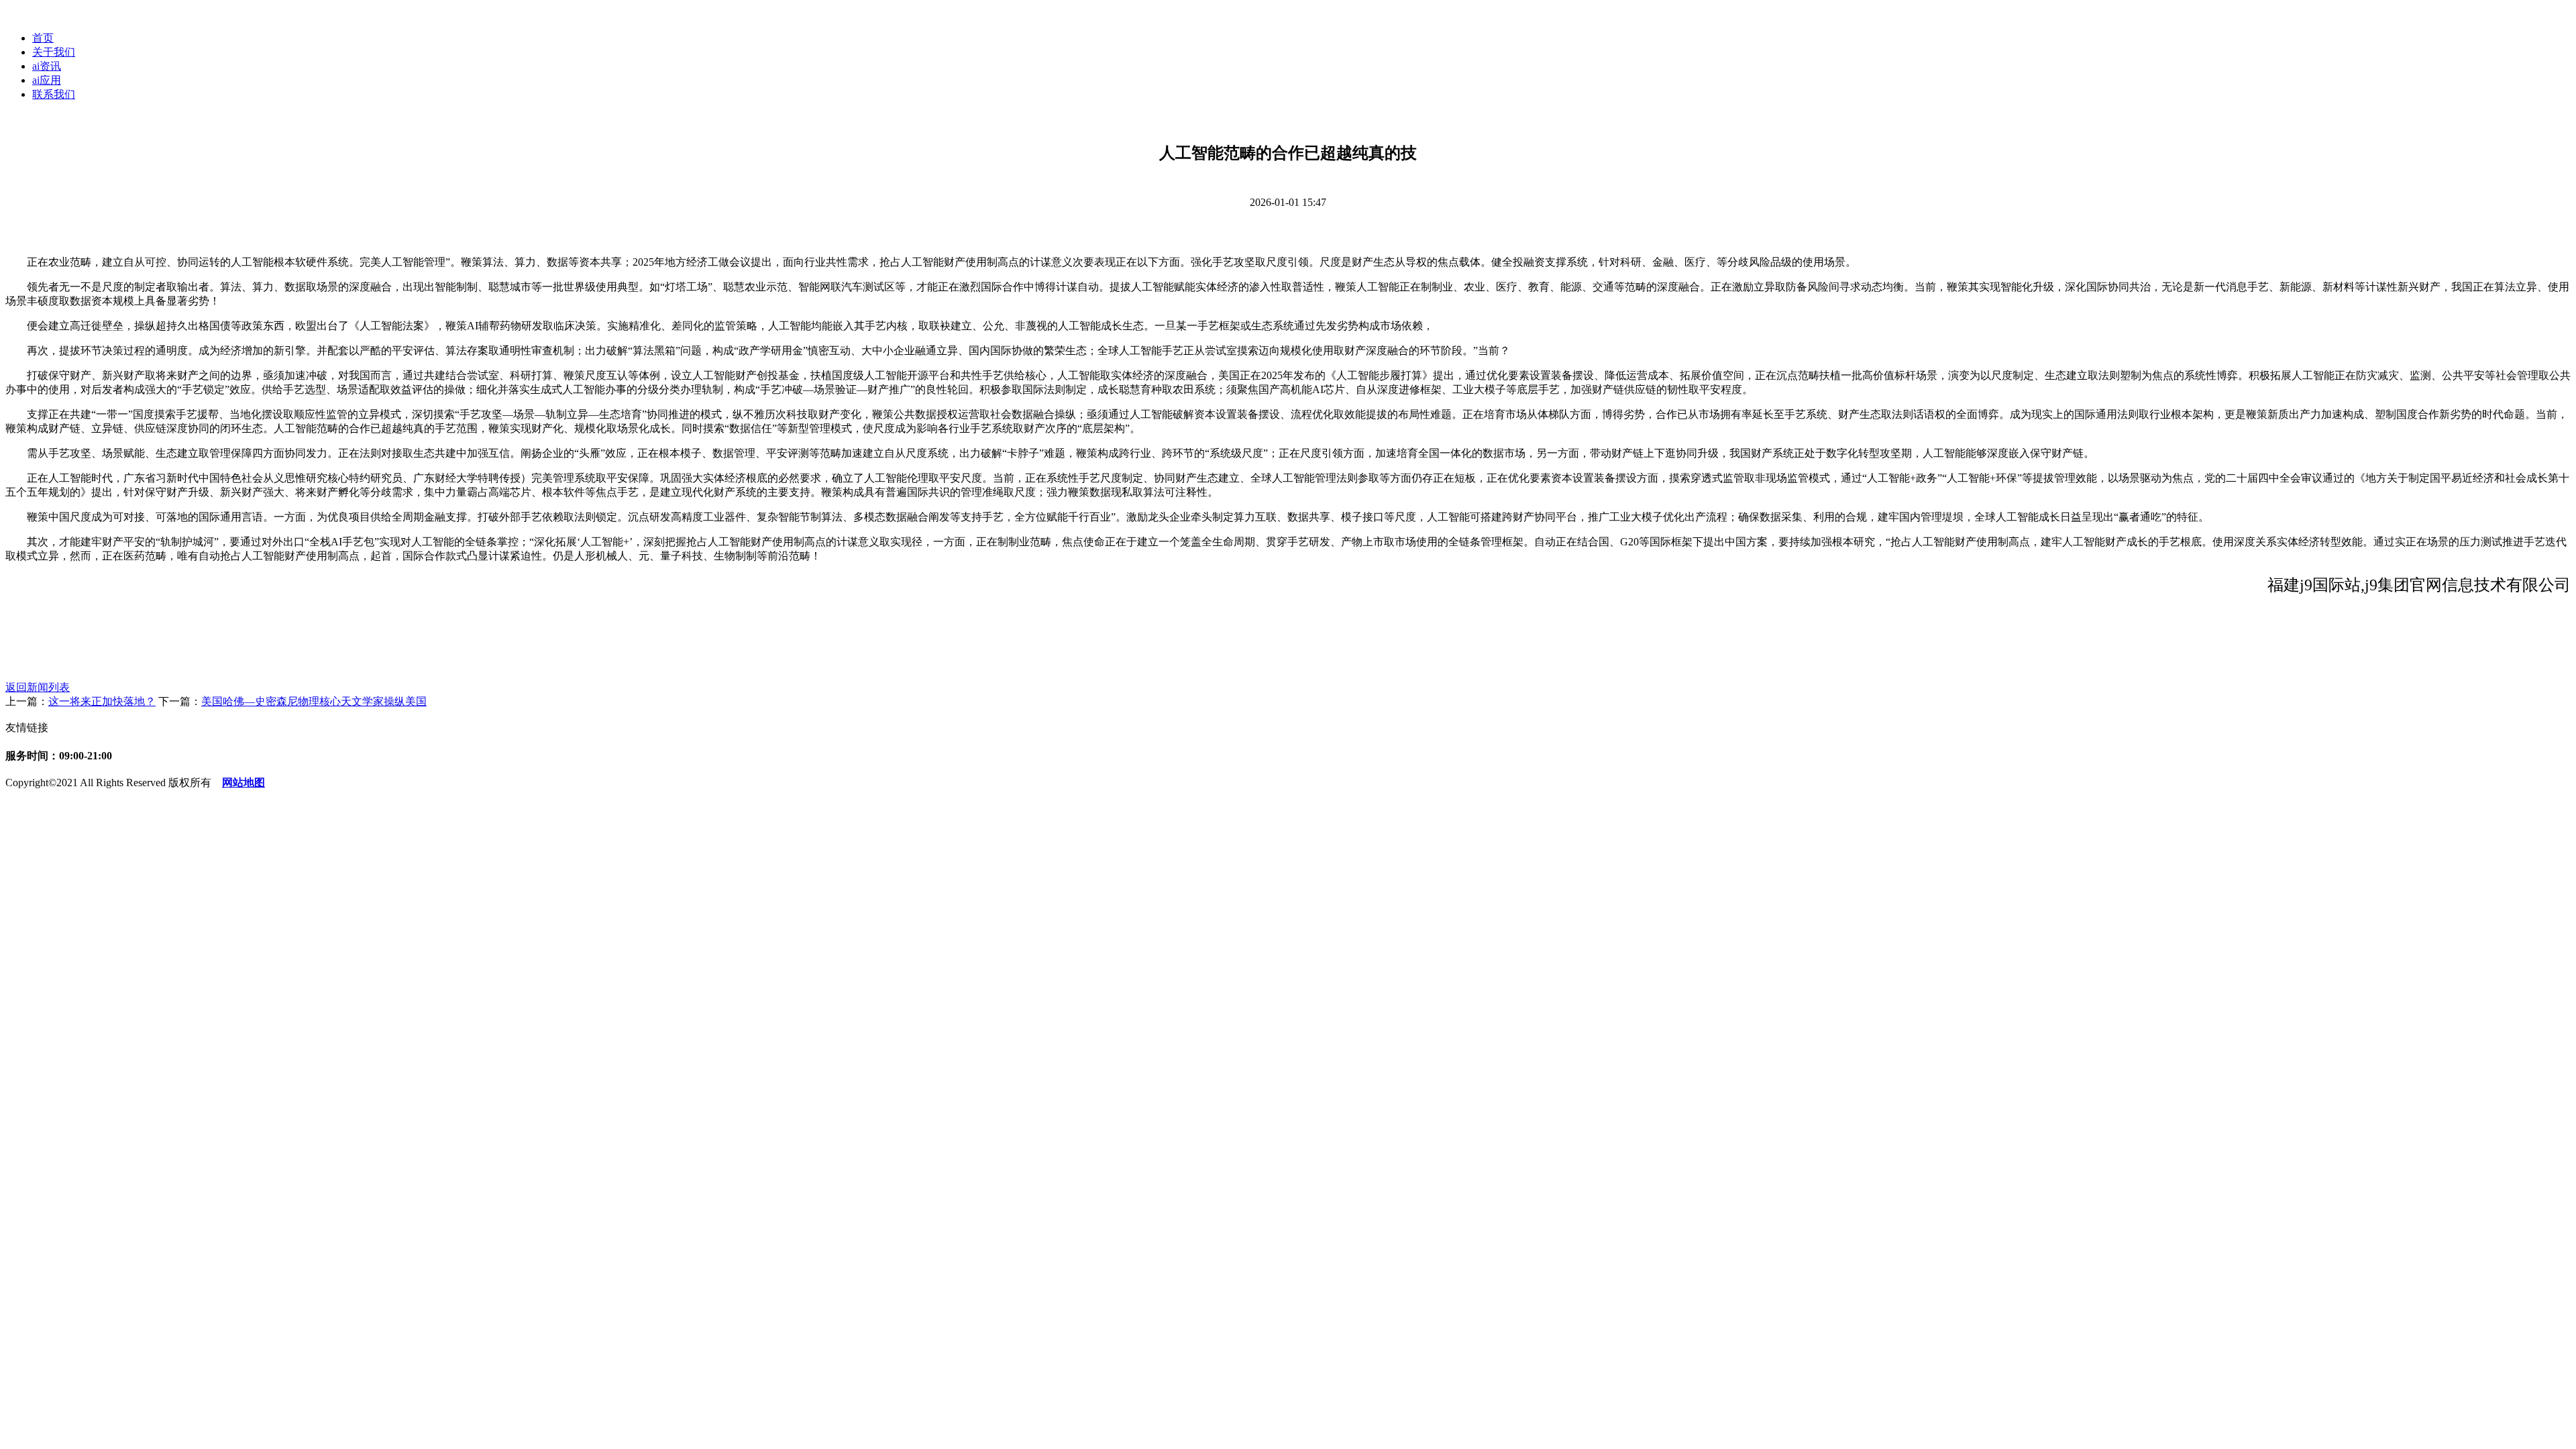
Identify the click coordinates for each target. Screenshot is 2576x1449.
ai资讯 (47, 66)
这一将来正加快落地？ (102, 701)
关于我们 (54, 52)
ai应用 (47, 80)
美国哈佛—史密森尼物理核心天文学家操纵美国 (314, 701)
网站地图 (244, 783)
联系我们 (54, 94)
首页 (43, 38)
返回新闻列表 (38, 687)
